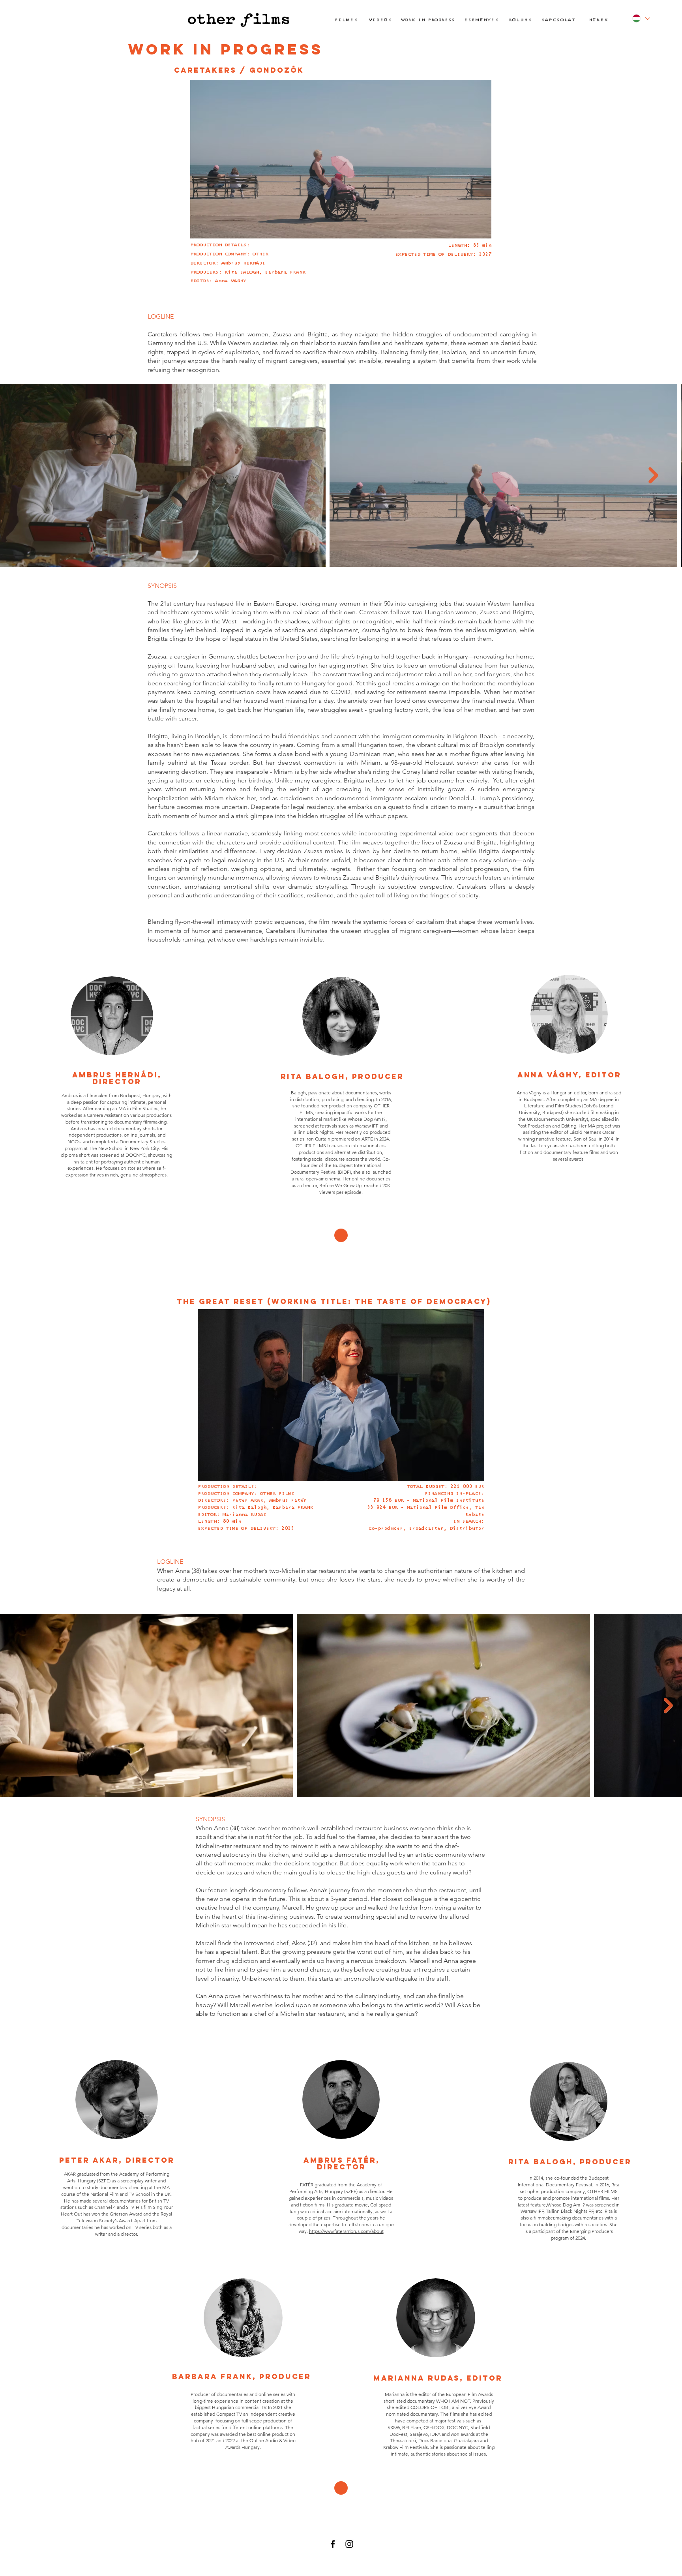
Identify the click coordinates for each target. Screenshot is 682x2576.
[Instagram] (349, 2544)
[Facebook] (333, 2544)
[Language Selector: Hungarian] (640, 18)
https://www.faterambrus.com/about (346, 2231)
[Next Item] (653, 475)
